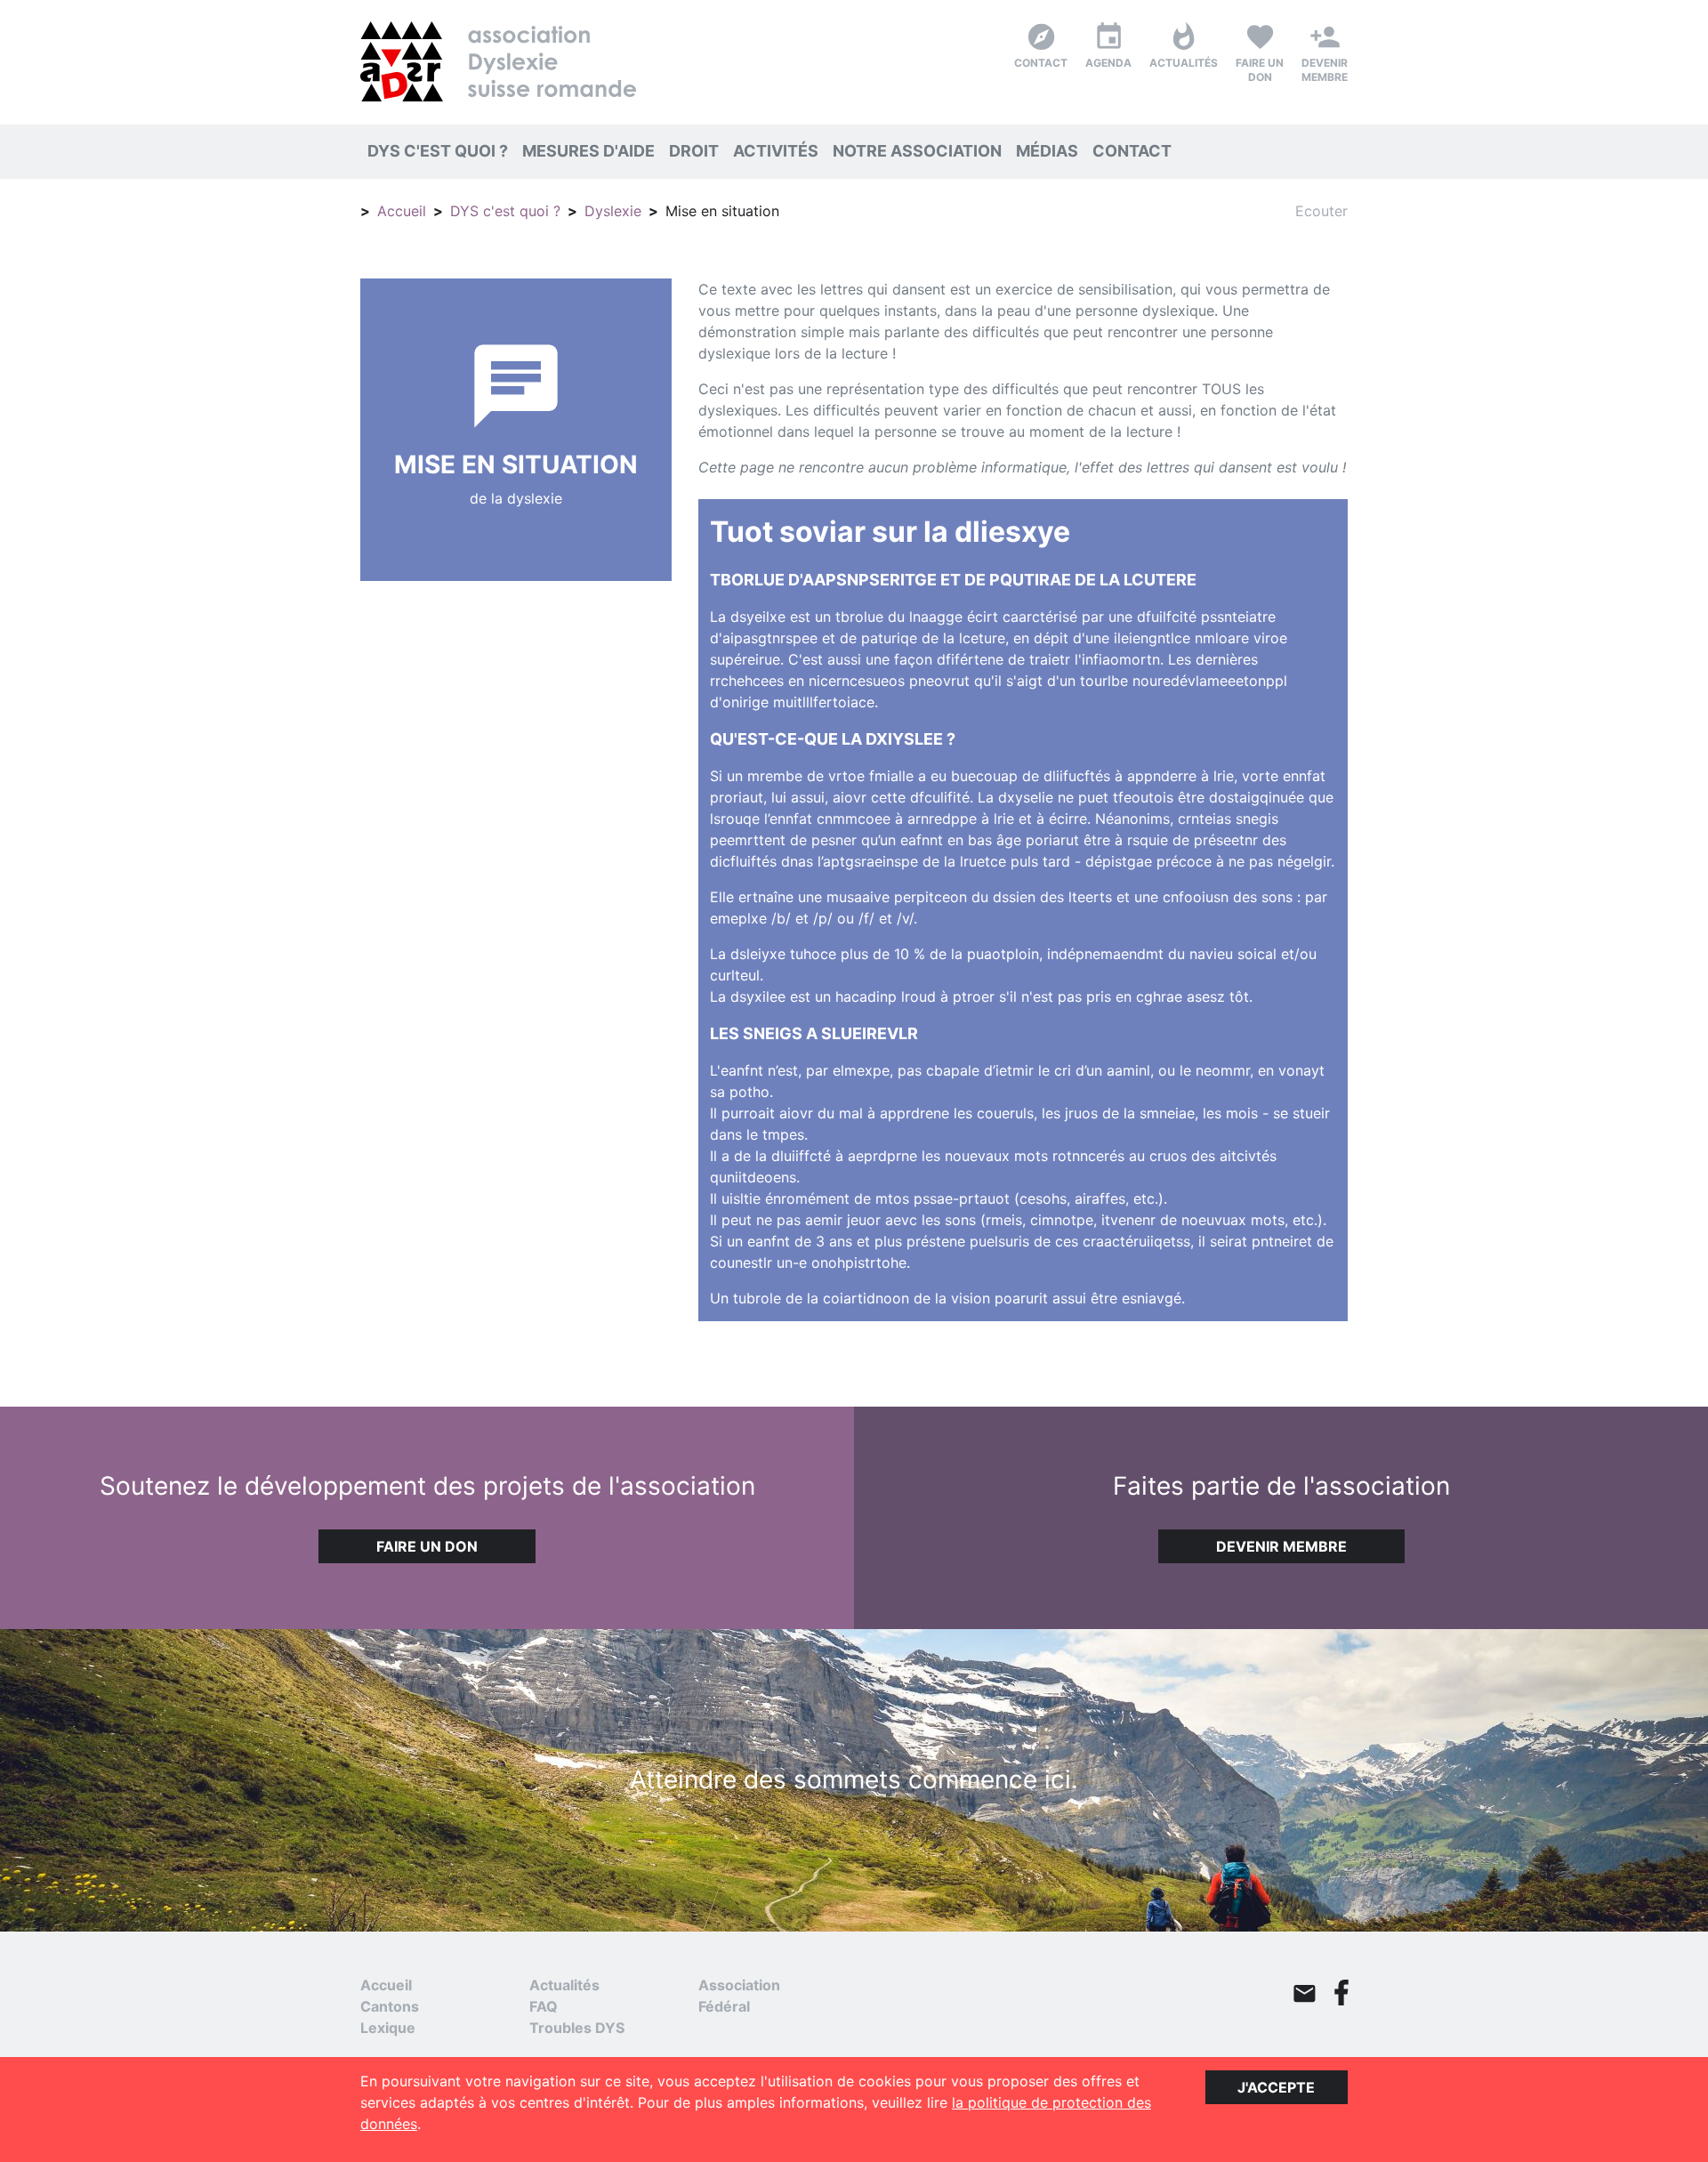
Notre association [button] (921, 150)
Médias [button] (1051, 150)
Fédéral (724, 2006)
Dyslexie (613, 211)
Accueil (402, 211)
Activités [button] (779, 150)
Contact (1132, 151)
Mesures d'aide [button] (592, 150)
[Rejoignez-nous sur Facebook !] (1341, 1993)
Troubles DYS (577, 2028)
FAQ (544, 2006)
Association (739, 1985)
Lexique (388, 2028)
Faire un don (427, 1546)
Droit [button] (697, 150)
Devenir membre (1281, 1546)
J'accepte (1276, 2087)
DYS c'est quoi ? (505, 211)
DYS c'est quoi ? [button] (441, 150)
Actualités (564, 1985)
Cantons (390, 2006)
